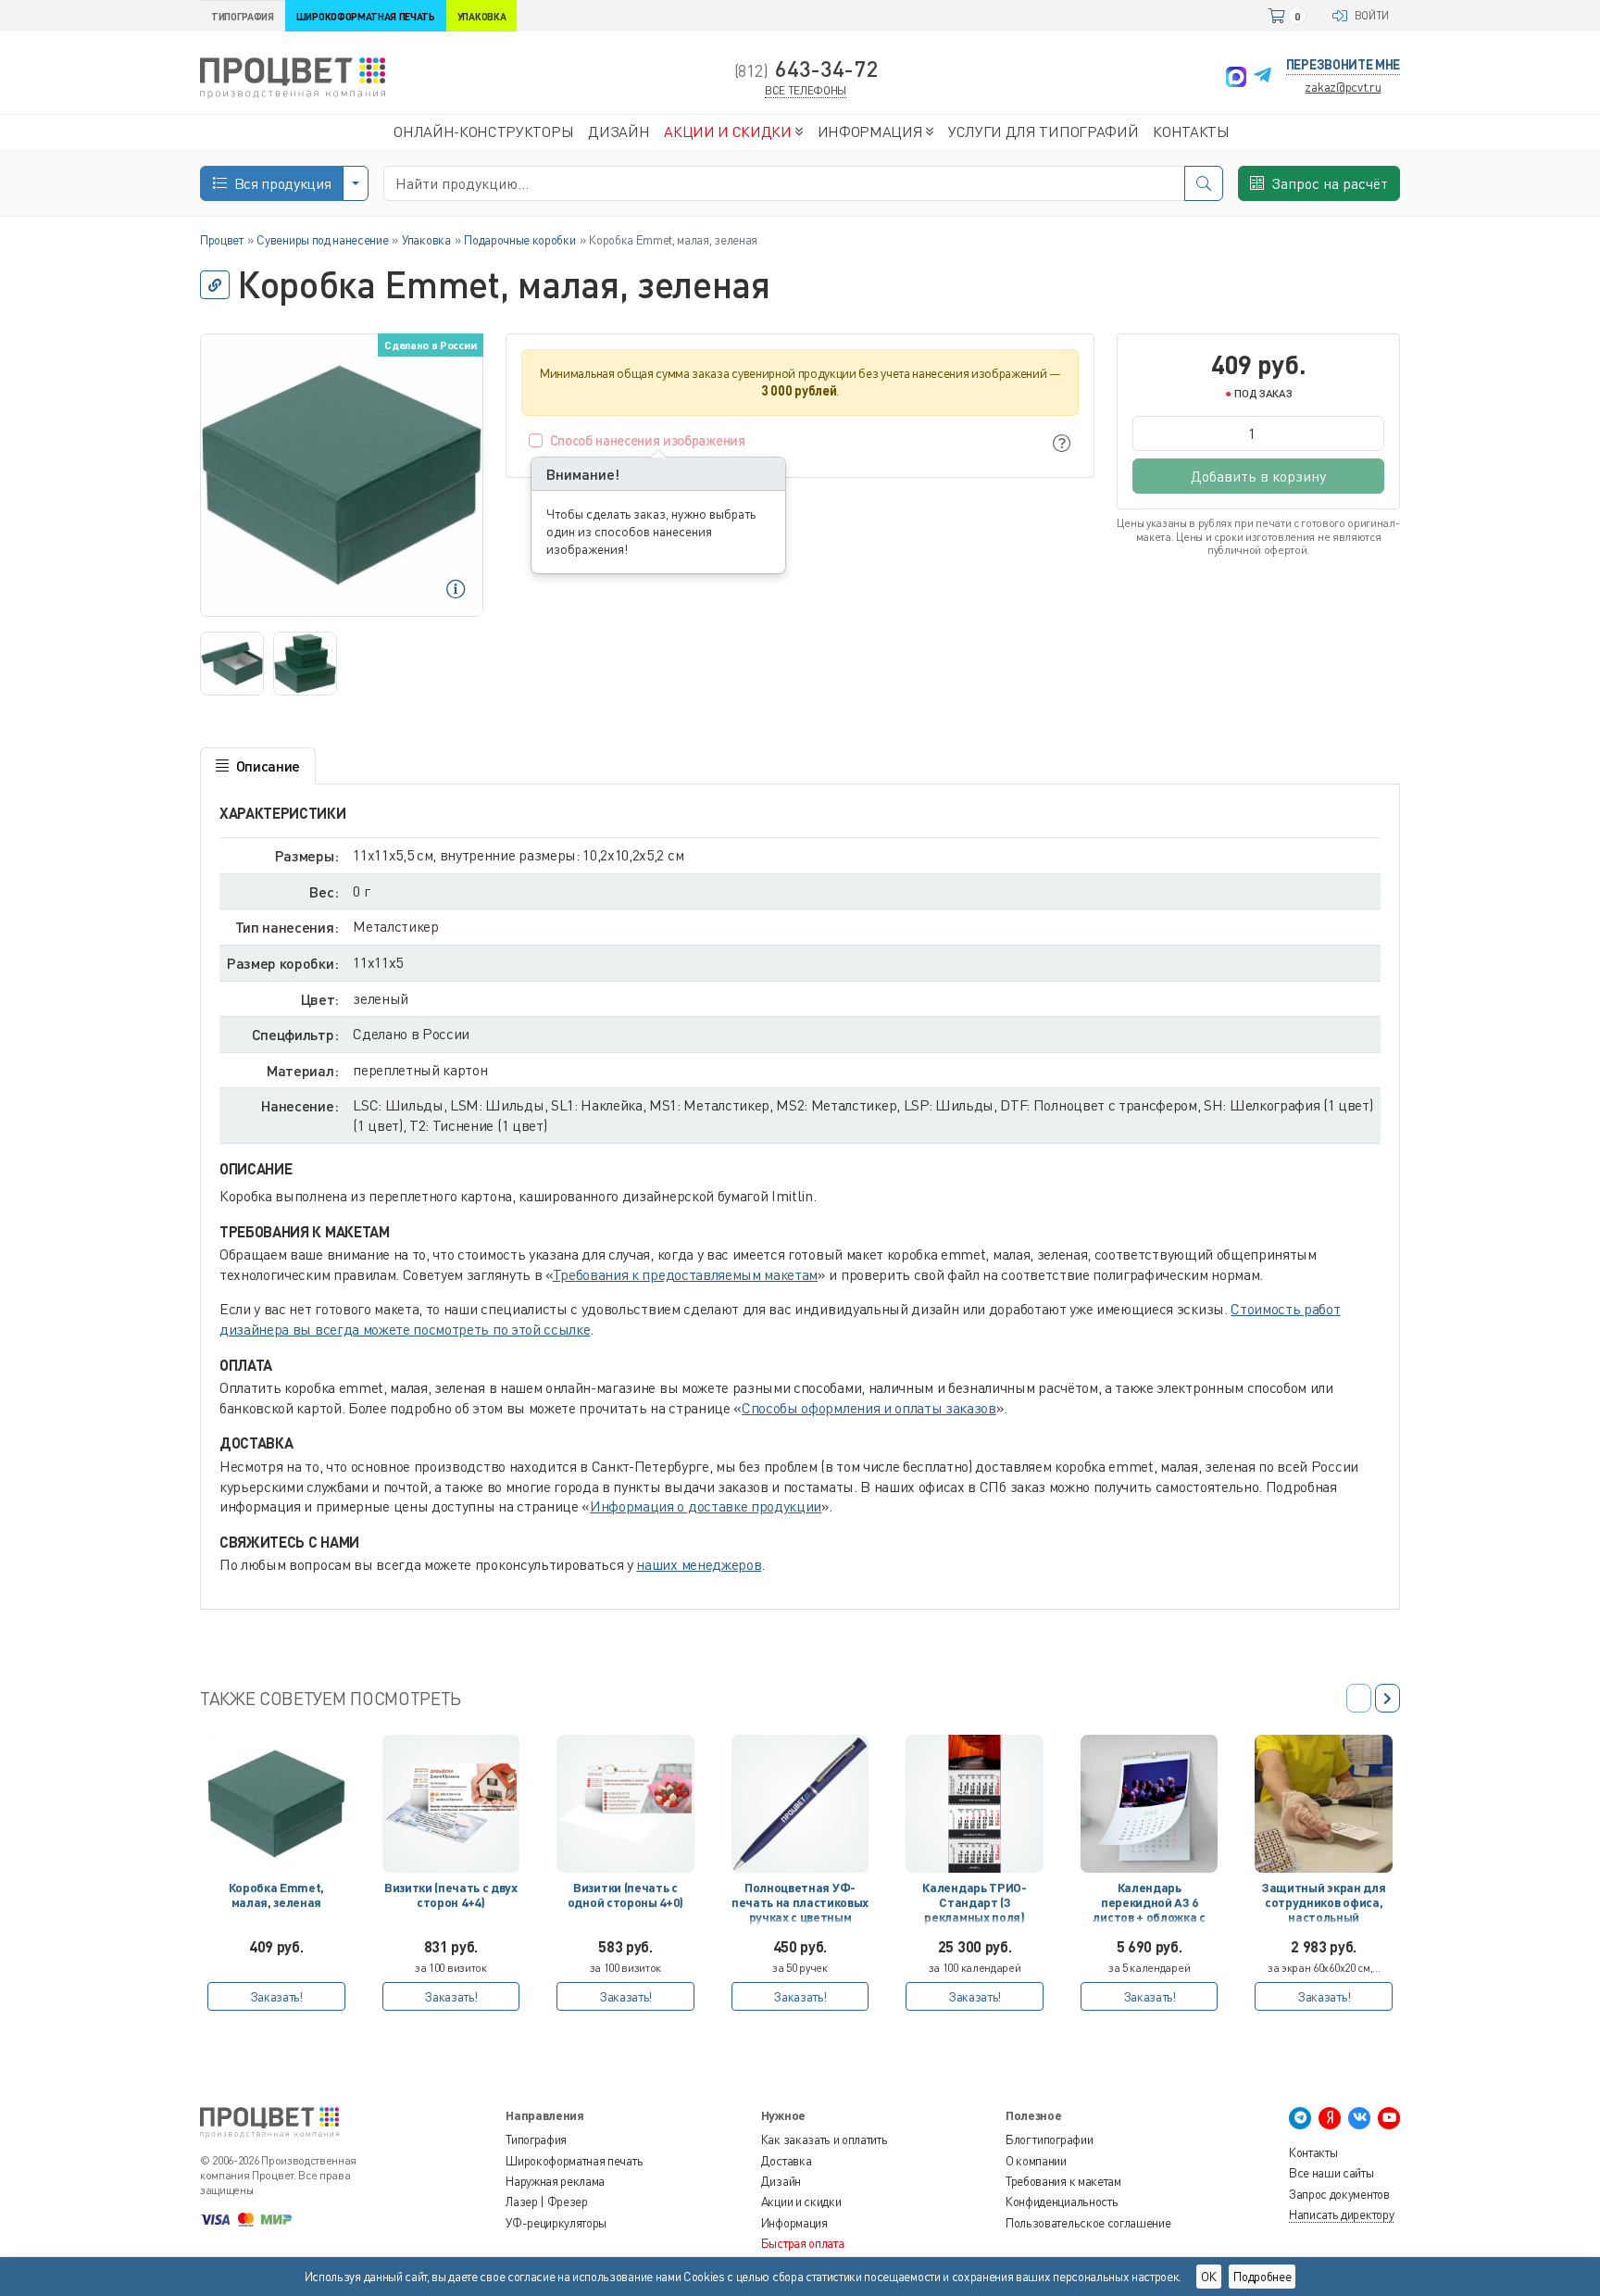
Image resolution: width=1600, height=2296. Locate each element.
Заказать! (276, 1996)
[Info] (1062, 443)
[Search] (1204, 183)
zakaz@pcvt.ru (1343, 87)
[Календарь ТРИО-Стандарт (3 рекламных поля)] (975, 1804)
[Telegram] (1262, 77)
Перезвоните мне (1343, 64)
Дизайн (781, 2181)
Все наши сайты (1331, 2173)
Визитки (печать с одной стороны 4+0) (625, 1895)
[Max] (1236, 77)
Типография (536, 2139)
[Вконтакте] (1359, 2118)
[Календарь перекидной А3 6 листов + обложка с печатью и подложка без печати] (1150, 1804)
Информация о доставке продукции (706, 1506)
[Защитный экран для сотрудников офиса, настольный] (1324, 1804)
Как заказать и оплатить (825, 2139)
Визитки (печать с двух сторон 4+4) (451, 1895)
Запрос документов (1339, 2194)
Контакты (1313, 2152)
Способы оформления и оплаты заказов (869, 1408)
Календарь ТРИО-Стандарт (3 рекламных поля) (974, 1903)
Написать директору (1341, 2214)
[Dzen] (1330, 2118)
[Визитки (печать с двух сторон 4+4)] (451, 1804)
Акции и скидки (801, 2202)
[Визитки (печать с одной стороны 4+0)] (625, 1804)
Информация (794, 2223)
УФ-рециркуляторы (556, 2223)
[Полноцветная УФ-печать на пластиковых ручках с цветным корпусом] (800, 1804)
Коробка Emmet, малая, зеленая (277, 1895)
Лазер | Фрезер (547, 2202)
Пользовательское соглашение (1088, 2223)
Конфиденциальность (1062, 2202)
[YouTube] (1389, 2118)
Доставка (786, 2161)
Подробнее (1262, 2277)
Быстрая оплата (803, 2243)
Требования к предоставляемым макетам (685, 1274)
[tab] (258, 766)
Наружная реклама (555, 2181)
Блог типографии (1049, 2139)
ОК (1209, 2277)
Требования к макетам (1063, 2181)
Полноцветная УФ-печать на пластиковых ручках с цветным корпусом (800, 1906)
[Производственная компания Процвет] (293, 76)
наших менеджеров (699, 1564)
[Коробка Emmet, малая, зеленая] (276, 1804)
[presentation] (1387, 1698)
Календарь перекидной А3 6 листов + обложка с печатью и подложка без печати (1149, 1906)
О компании (1036, 2161)
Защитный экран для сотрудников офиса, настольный (1324, 1903)
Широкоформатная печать (574, 2161)
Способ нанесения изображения (648, 440)
